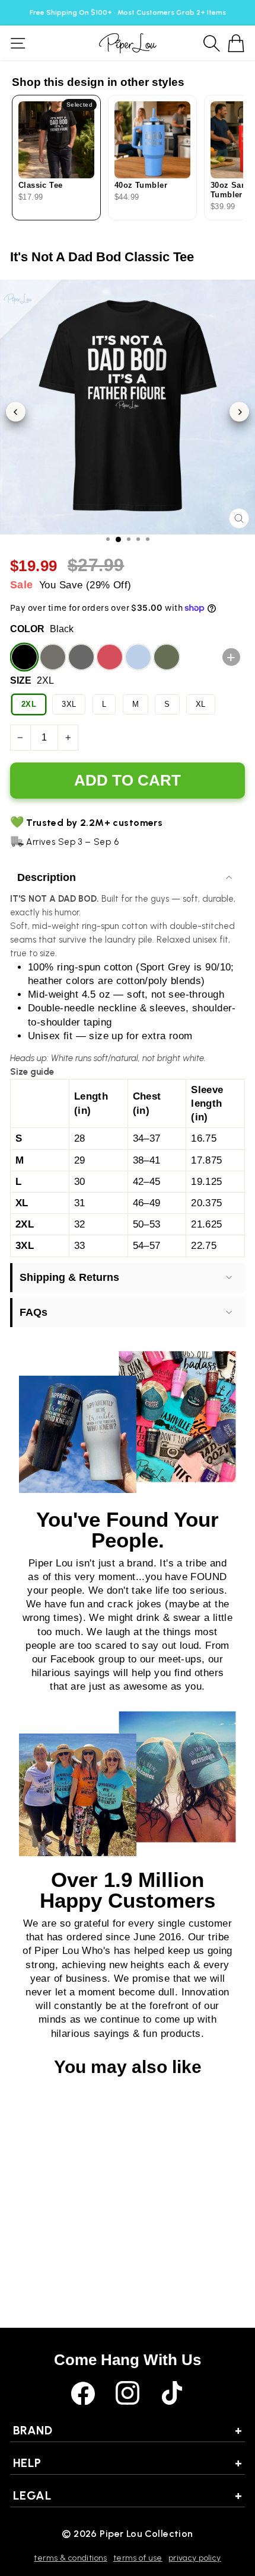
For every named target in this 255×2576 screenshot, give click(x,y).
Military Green (167, 657)
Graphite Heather (81, 657)
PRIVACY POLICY (195, 2558)
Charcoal (53, 657)
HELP (128, 2463)
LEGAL (128, 2495)
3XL (69, 704)
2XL (29, 704)
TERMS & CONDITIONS (70, 2558)
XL (201, 704)
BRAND (128, 2430)
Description (47, 877)
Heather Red (110, 657)
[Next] (239, 412)
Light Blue (138, 657)
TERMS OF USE (138, 2558)
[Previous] (16, 412)
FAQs (34, 1312)
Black (24, 657)
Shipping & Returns (69, 1277)
